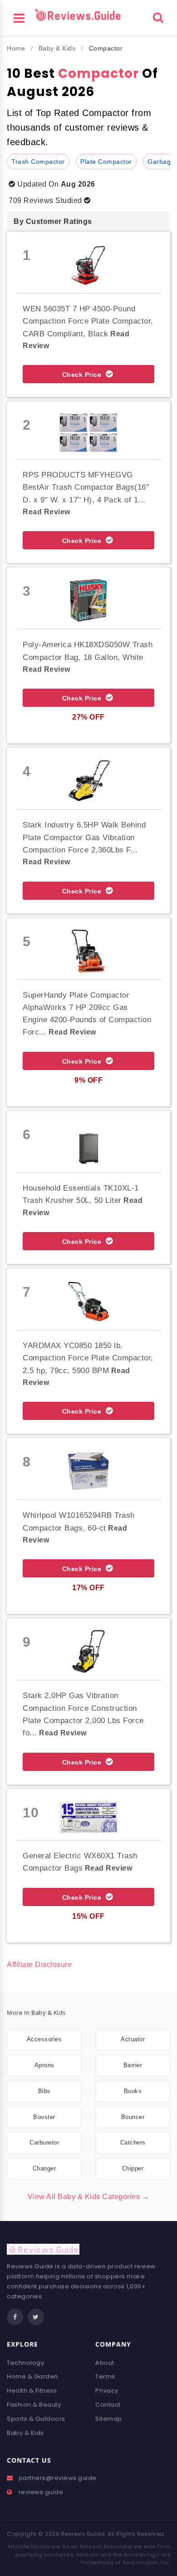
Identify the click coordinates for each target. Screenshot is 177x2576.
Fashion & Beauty (34, 2405)
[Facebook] (15, 2317)
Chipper (133, 2168)
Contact (108, 2405)
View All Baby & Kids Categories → (89, 2197)
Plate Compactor (106, 162)
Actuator (133, 2039)
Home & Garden (32, 2376)
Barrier (133, 2065)
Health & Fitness (32, 2391)
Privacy (107, 2391)
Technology (25, 2363)
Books (133, 2091)
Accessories (44, 2039)
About (105, 2363)
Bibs (44, 2091)
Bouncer (133, 2117)
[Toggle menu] (19, 17)
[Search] (158, 17)
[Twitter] (36, 2317)
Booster (44, 2117)
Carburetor (44, 2142)
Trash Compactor (38, 162)
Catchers (133, 2142)
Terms (105, 2376)
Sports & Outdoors (36, 2419)
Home (16, 48)
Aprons (44, 2065)
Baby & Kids (57, 48)
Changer (44, 2168)
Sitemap (109, 2419)
